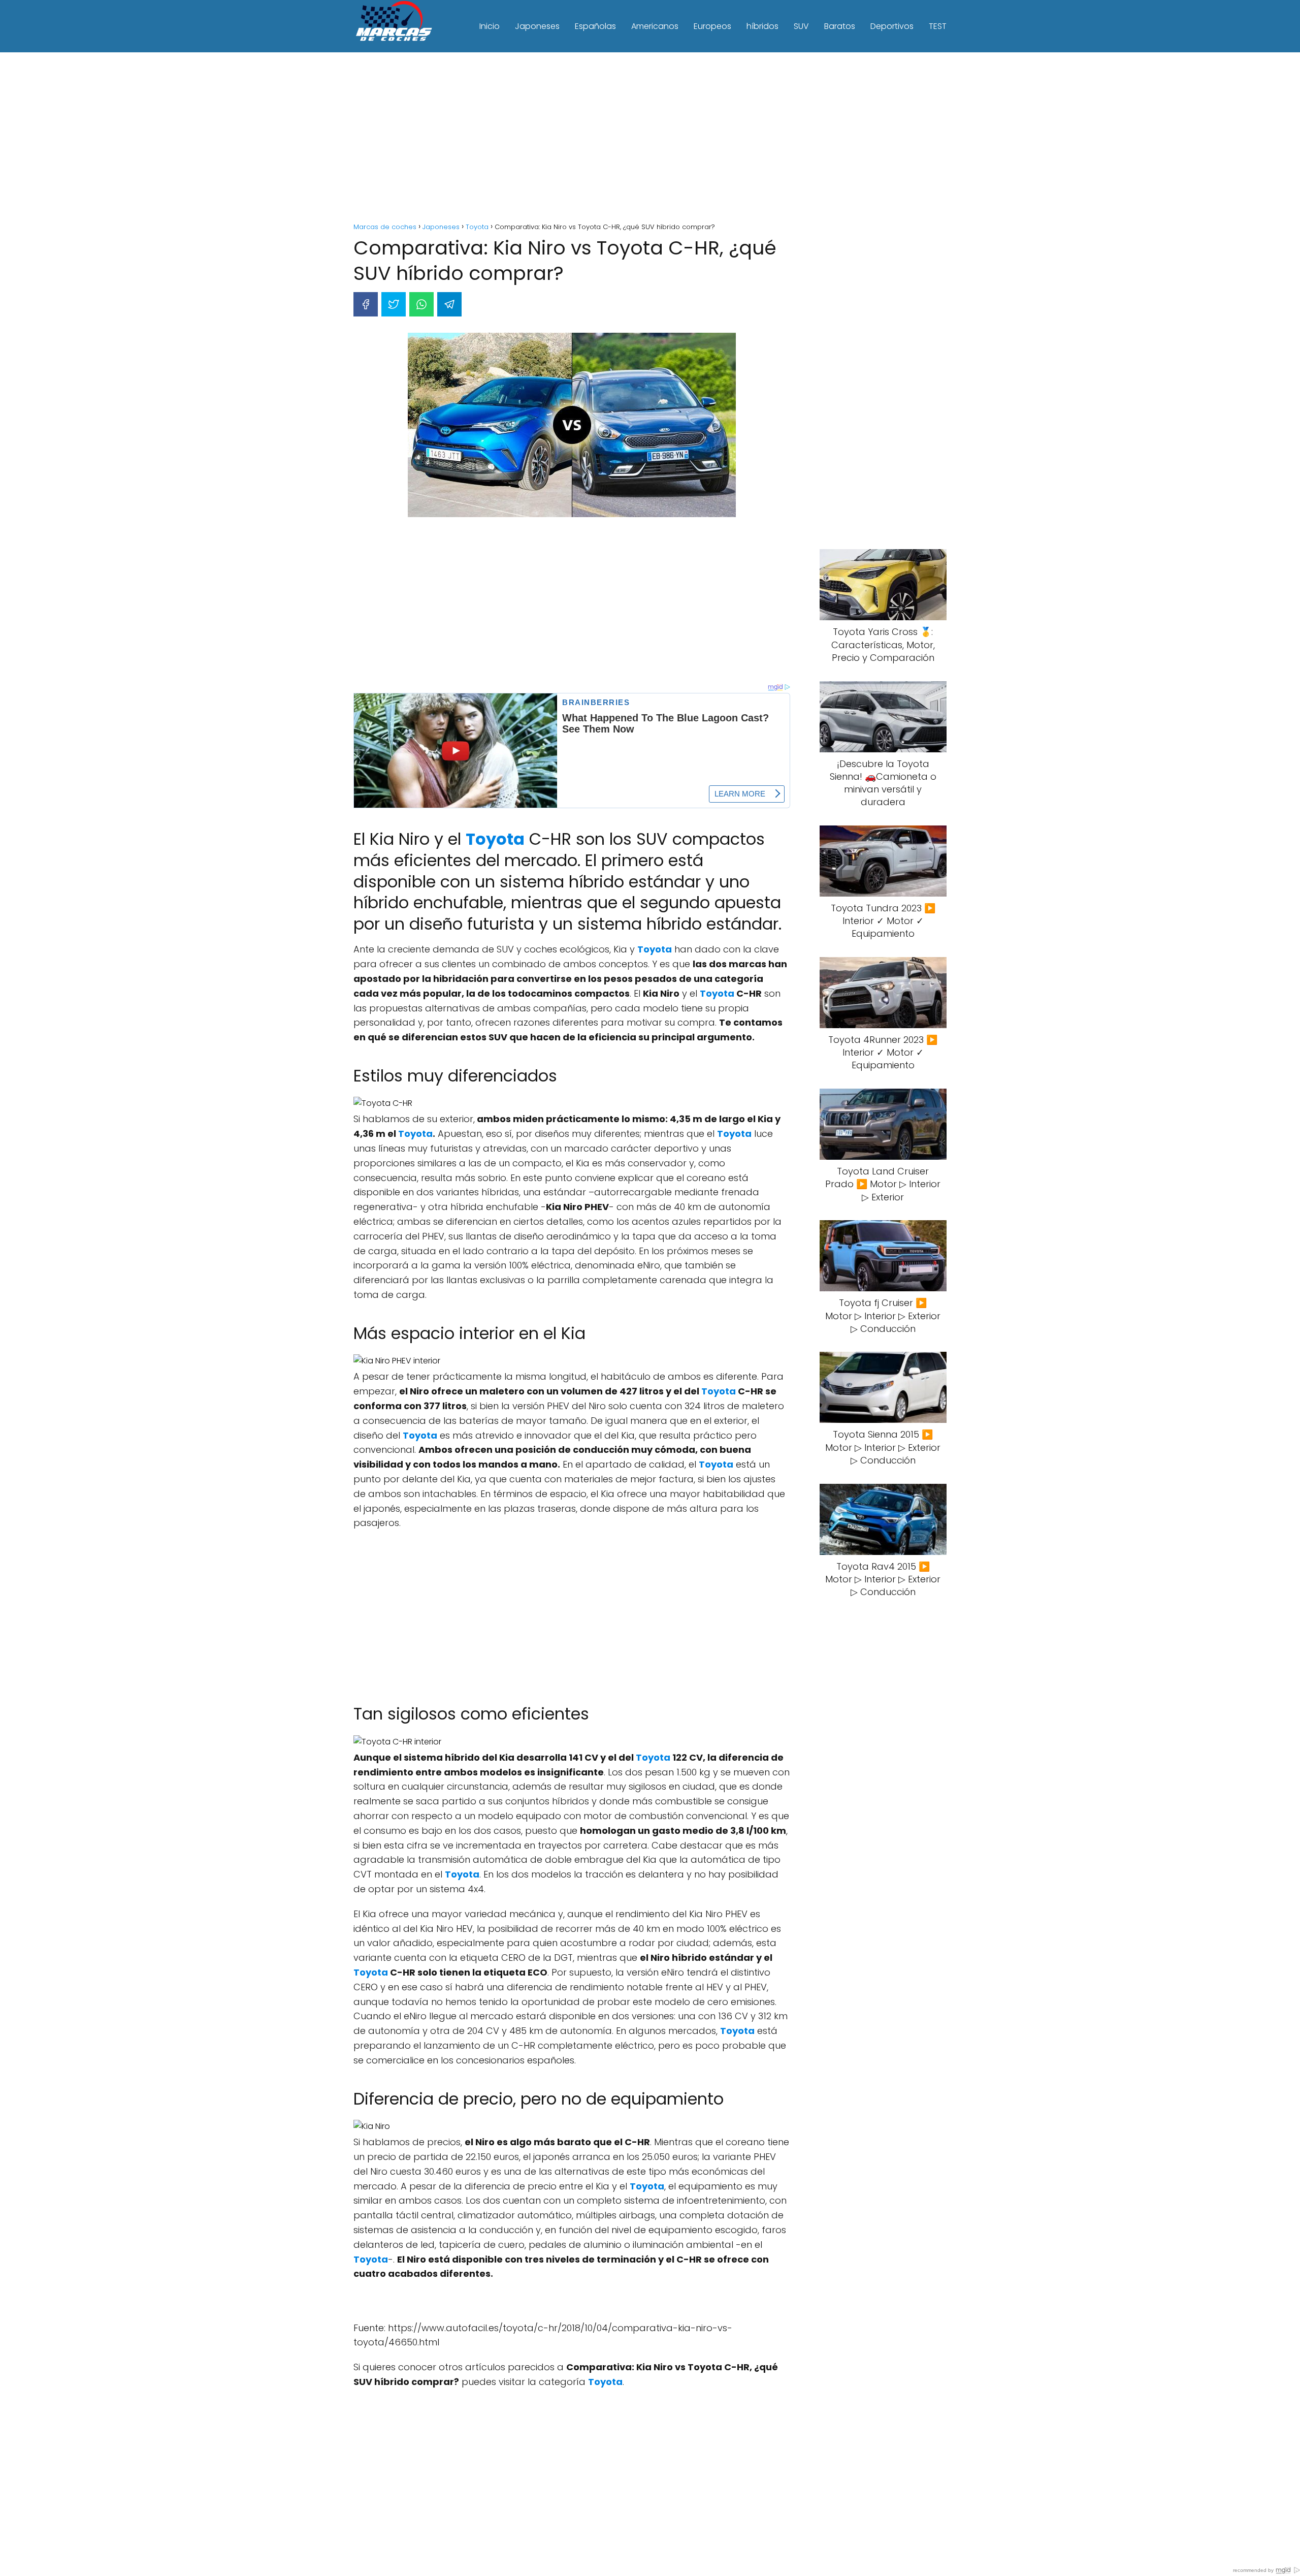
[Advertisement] (650, 139)
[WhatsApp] (421, 304)
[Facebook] (366, 304)
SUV (801, 26)
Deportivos (892, 26)
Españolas (595, 26)
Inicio (490, 26)
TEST (938, 26)
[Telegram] (449, 304)
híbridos (762, 26)
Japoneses (537, 26)
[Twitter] (394, 304)
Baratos (840, 26)
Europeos (712, 26)
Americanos (655, 26)
